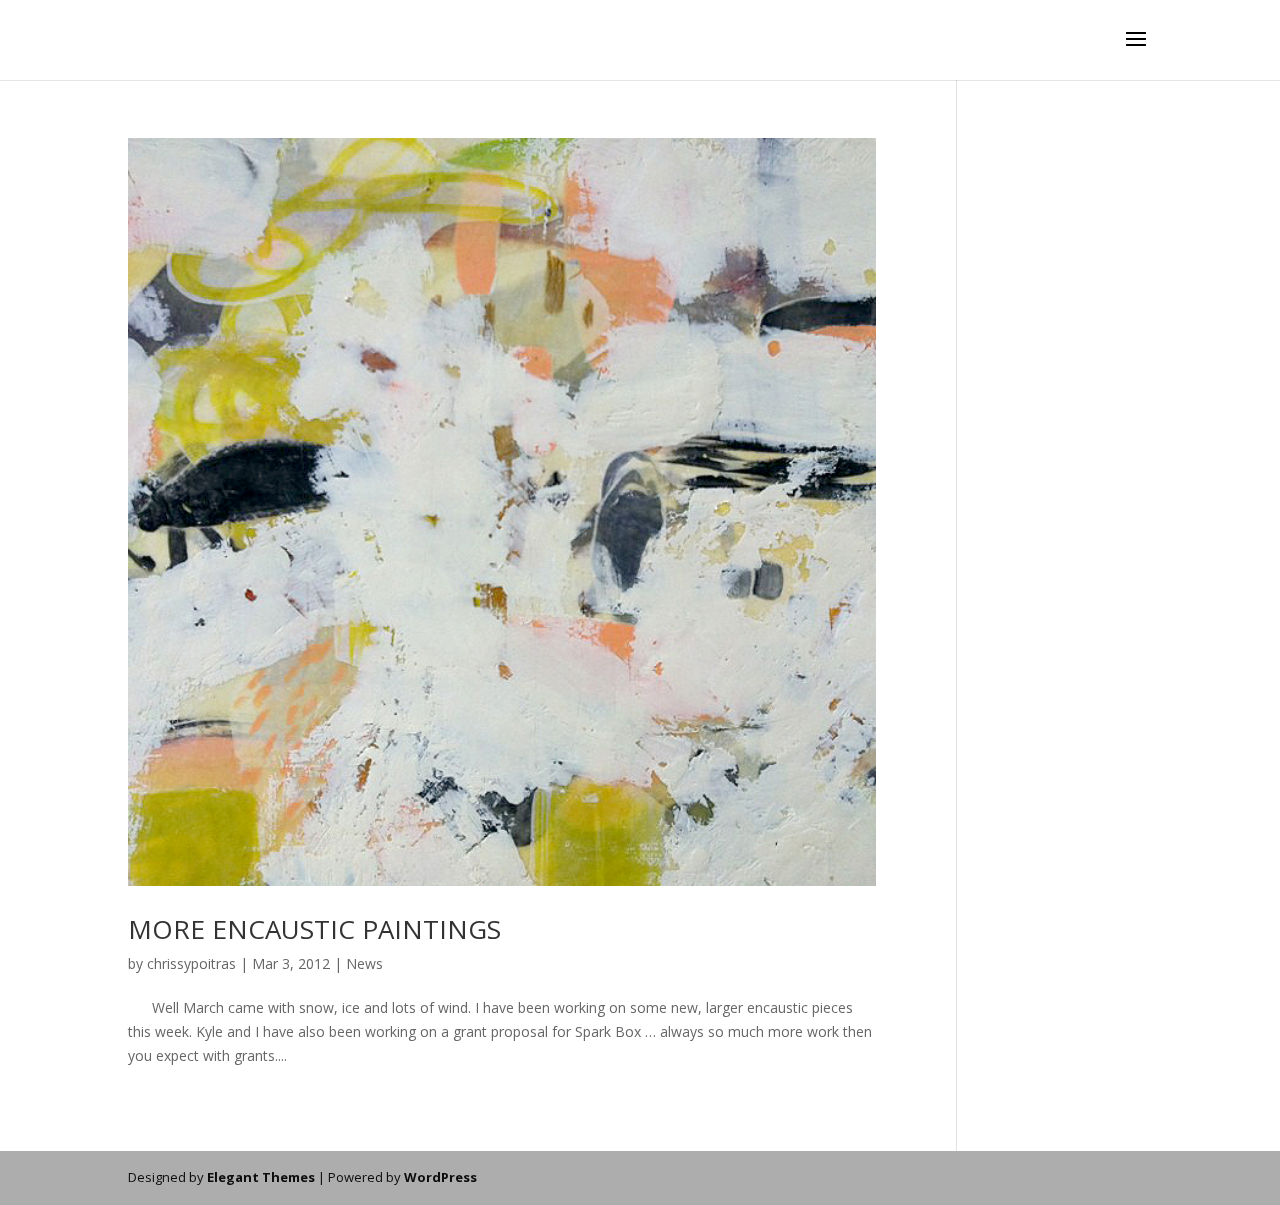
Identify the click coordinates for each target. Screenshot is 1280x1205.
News (364, 963)
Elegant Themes (261, 1177)
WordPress (440, 1177)
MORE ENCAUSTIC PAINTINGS (314, 929)
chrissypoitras (191, 963)
